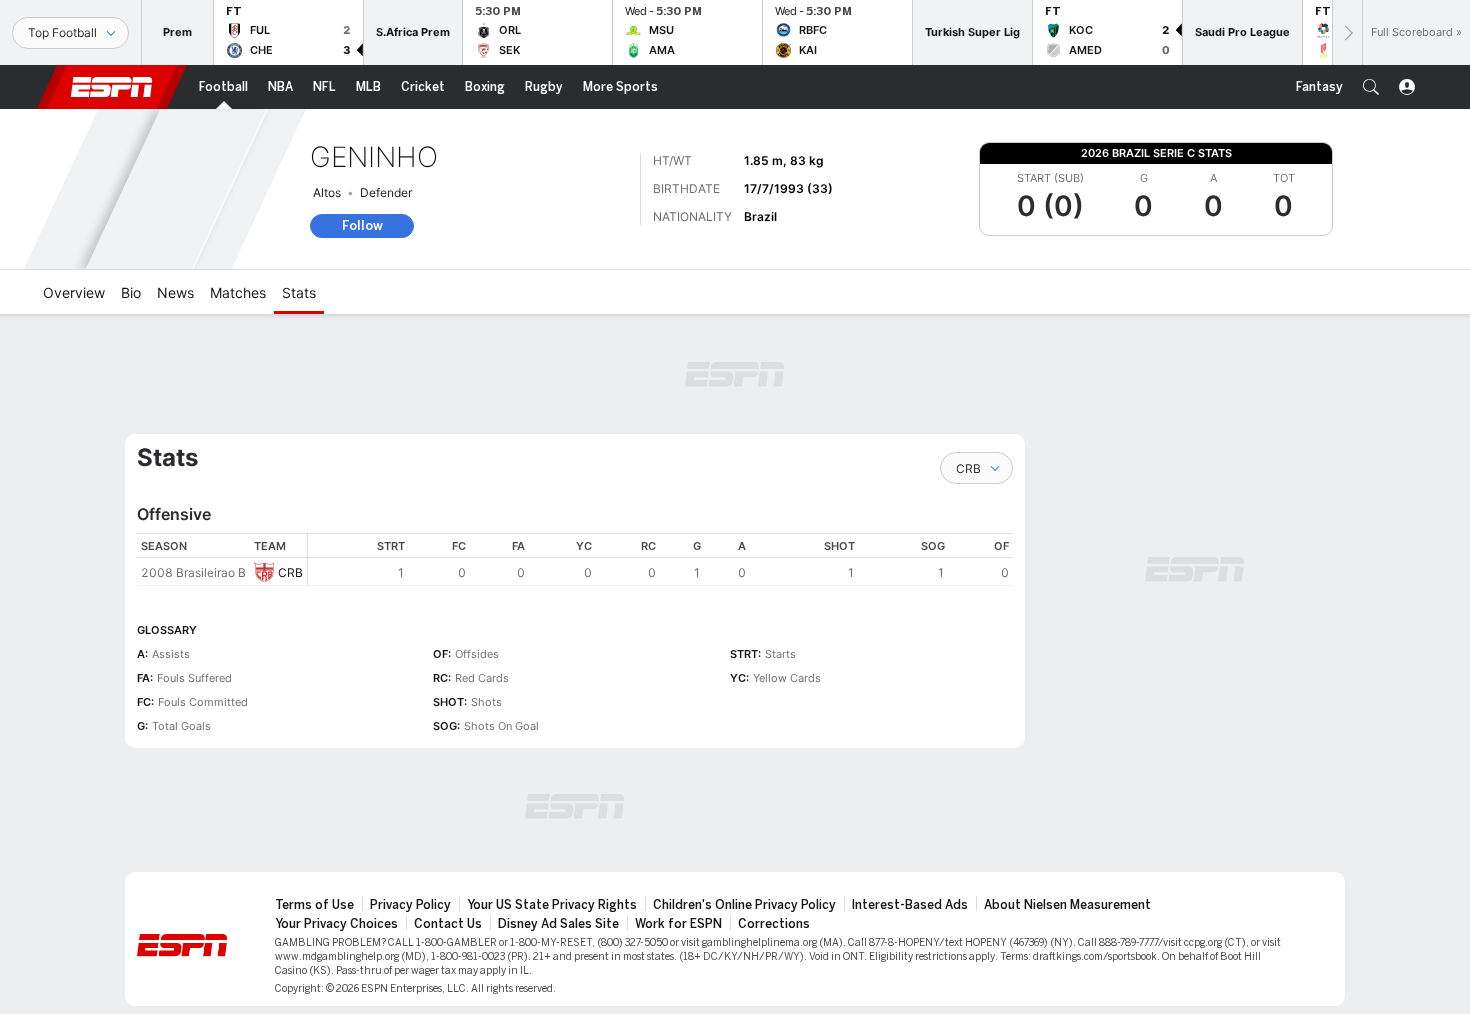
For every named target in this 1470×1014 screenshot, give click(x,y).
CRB (290, 572)
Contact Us (448, 924)
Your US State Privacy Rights (552, 905)
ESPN (112, 87)
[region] (660, 559)
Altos (327, 192)
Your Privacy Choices (336, 924)
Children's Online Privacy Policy (744, 905)
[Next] (1347, 32)
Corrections (774, 924)
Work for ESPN (678, 924)
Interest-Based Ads (910, 905)
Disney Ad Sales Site (558, 924)
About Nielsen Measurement (1067, 905)
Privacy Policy (410, 905)
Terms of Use (314, 905)
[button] (1371, 87)
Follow (362, 225)
